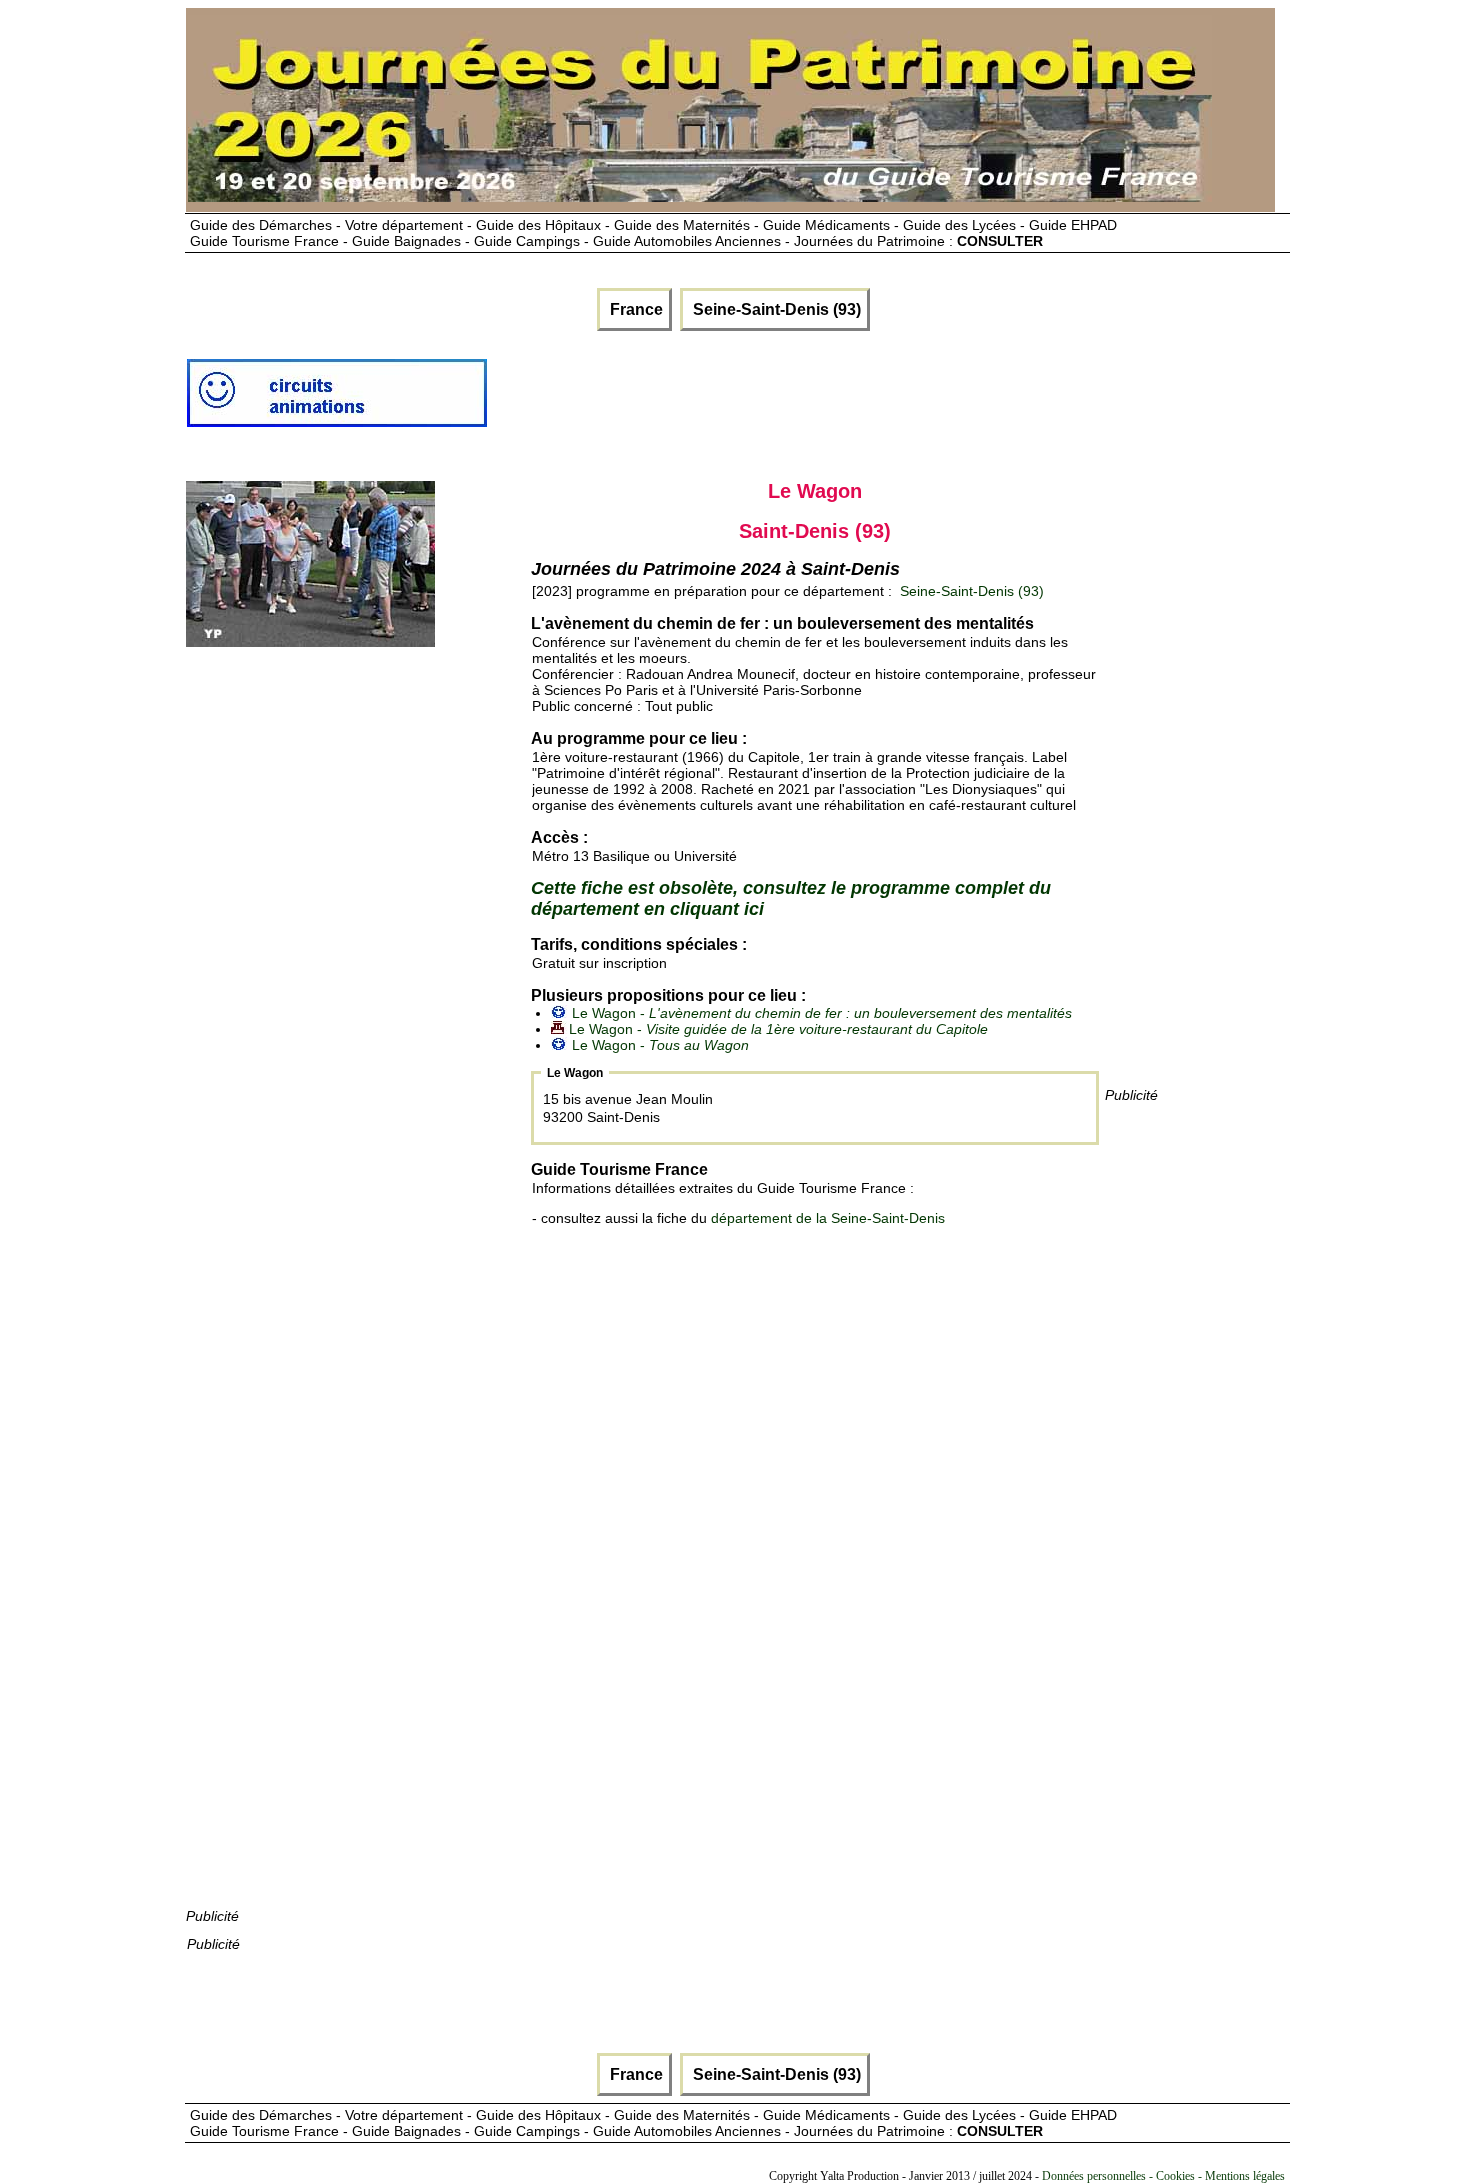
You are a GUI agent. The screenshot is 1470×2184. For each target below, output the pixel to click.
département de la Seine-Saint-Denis (828, 1218)
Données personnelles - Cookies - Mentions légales (1163, 2176)
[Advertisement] (853, 401)
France (634, 309)
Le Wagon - (822, 1013)
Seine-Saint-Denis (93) (775, 309)
